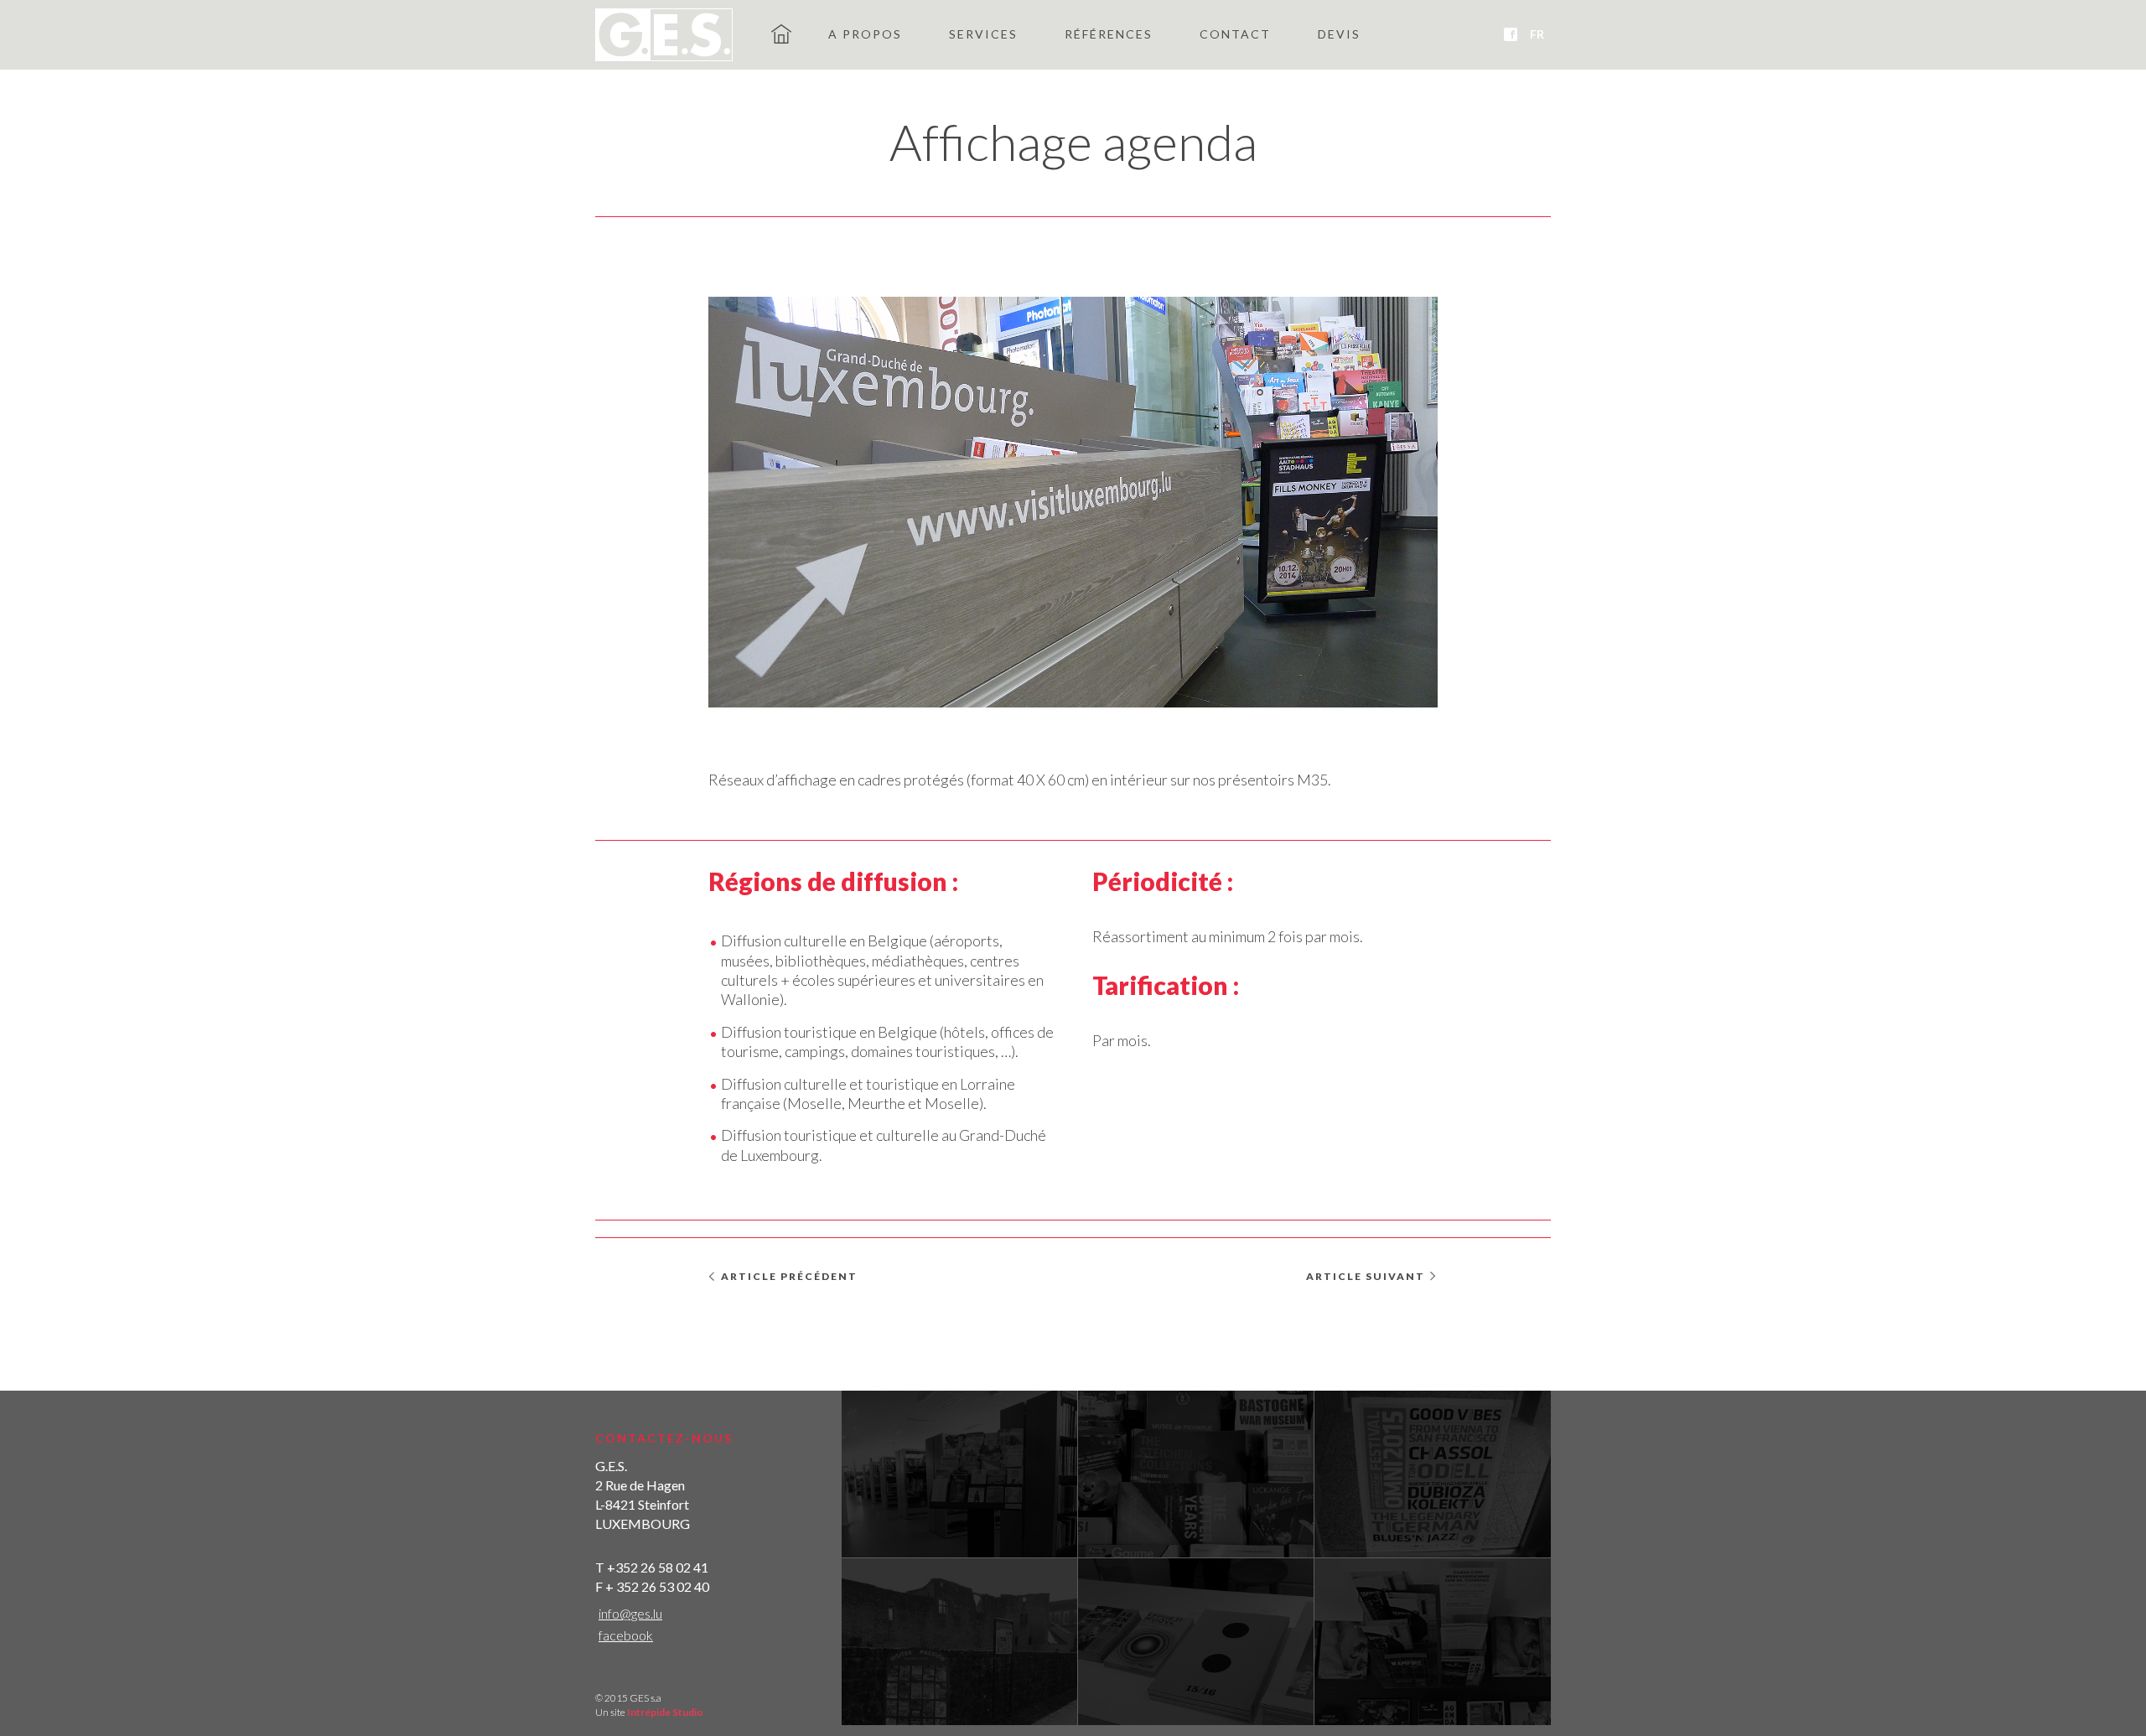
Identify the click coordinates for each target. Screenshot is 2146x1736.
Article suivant (1366, 1277)
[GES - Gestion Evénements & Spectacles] (664, 35)
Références (1109, 34)
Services (983, 34)
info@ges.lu (630, 1613)
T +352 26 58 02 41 (652, 1567)
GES (781, 34)
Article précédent (789, 1277)
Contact (1235, 34)
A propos (865, 34)
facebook (626, 1635)
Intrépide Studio (665, 1712)
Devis (1339, 34)
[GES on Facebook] (1511, 34)
